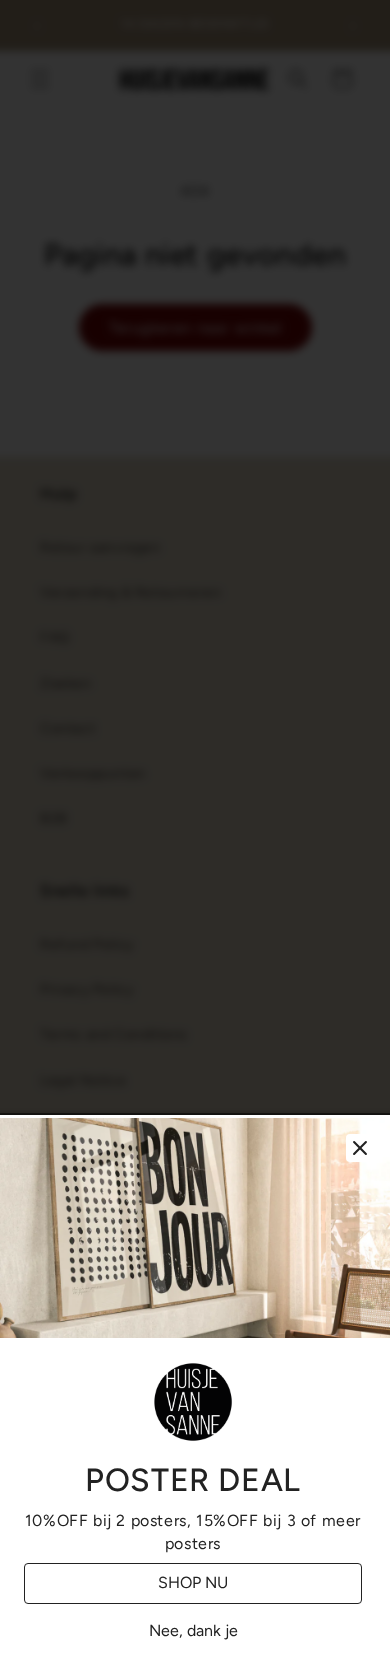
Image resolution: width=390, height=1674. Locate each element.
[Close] (360, 1148)
